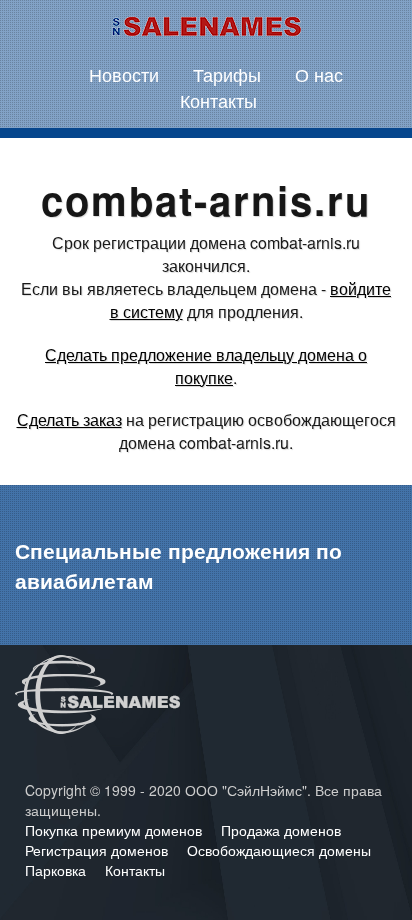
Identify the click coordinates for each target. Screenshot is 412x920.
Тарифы (227, 74)
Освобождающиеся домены (279, 850)
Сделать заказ (69, 419)
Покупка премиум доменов (115, 830)
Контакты (218, 100)
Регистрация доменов (98, 850)
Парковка (57, 870)
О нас (319, 74)
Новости (124, 74)
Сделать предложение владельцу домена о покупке (206, 366)
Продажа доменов (281, 830)
